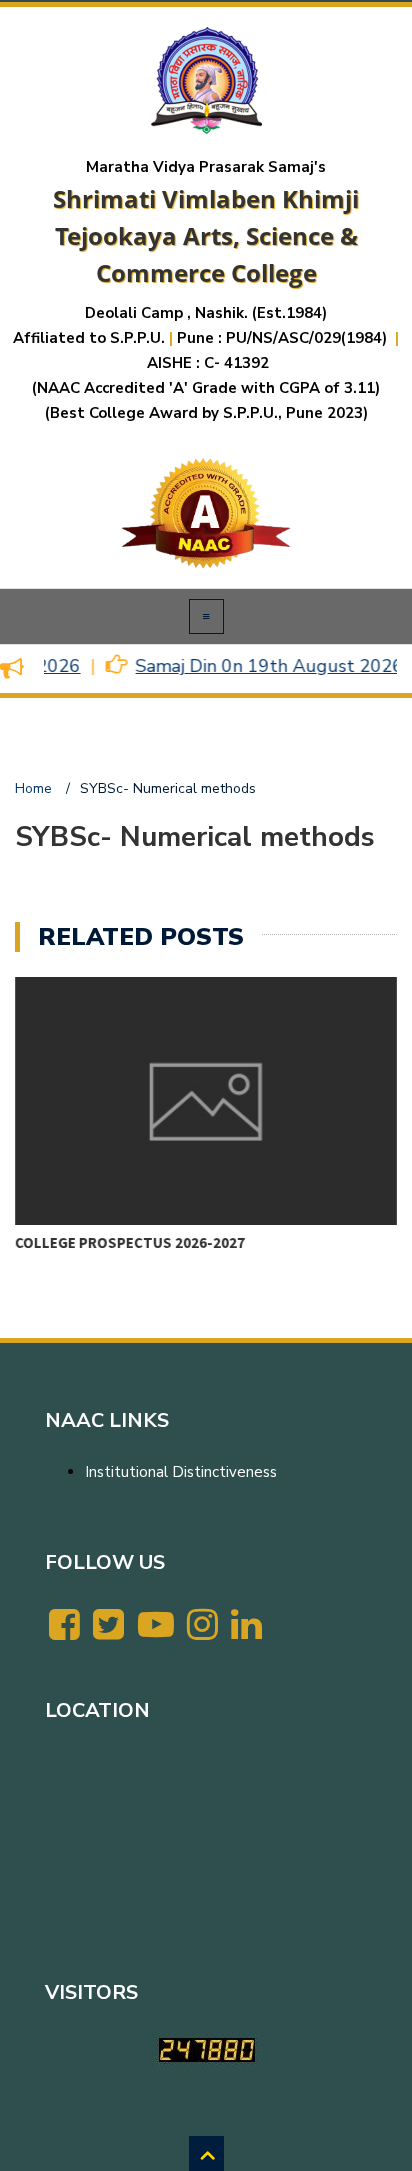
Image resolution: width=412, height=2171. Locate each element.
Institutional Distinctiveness (181, 1472)
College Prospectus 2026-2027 (130, 1242)
